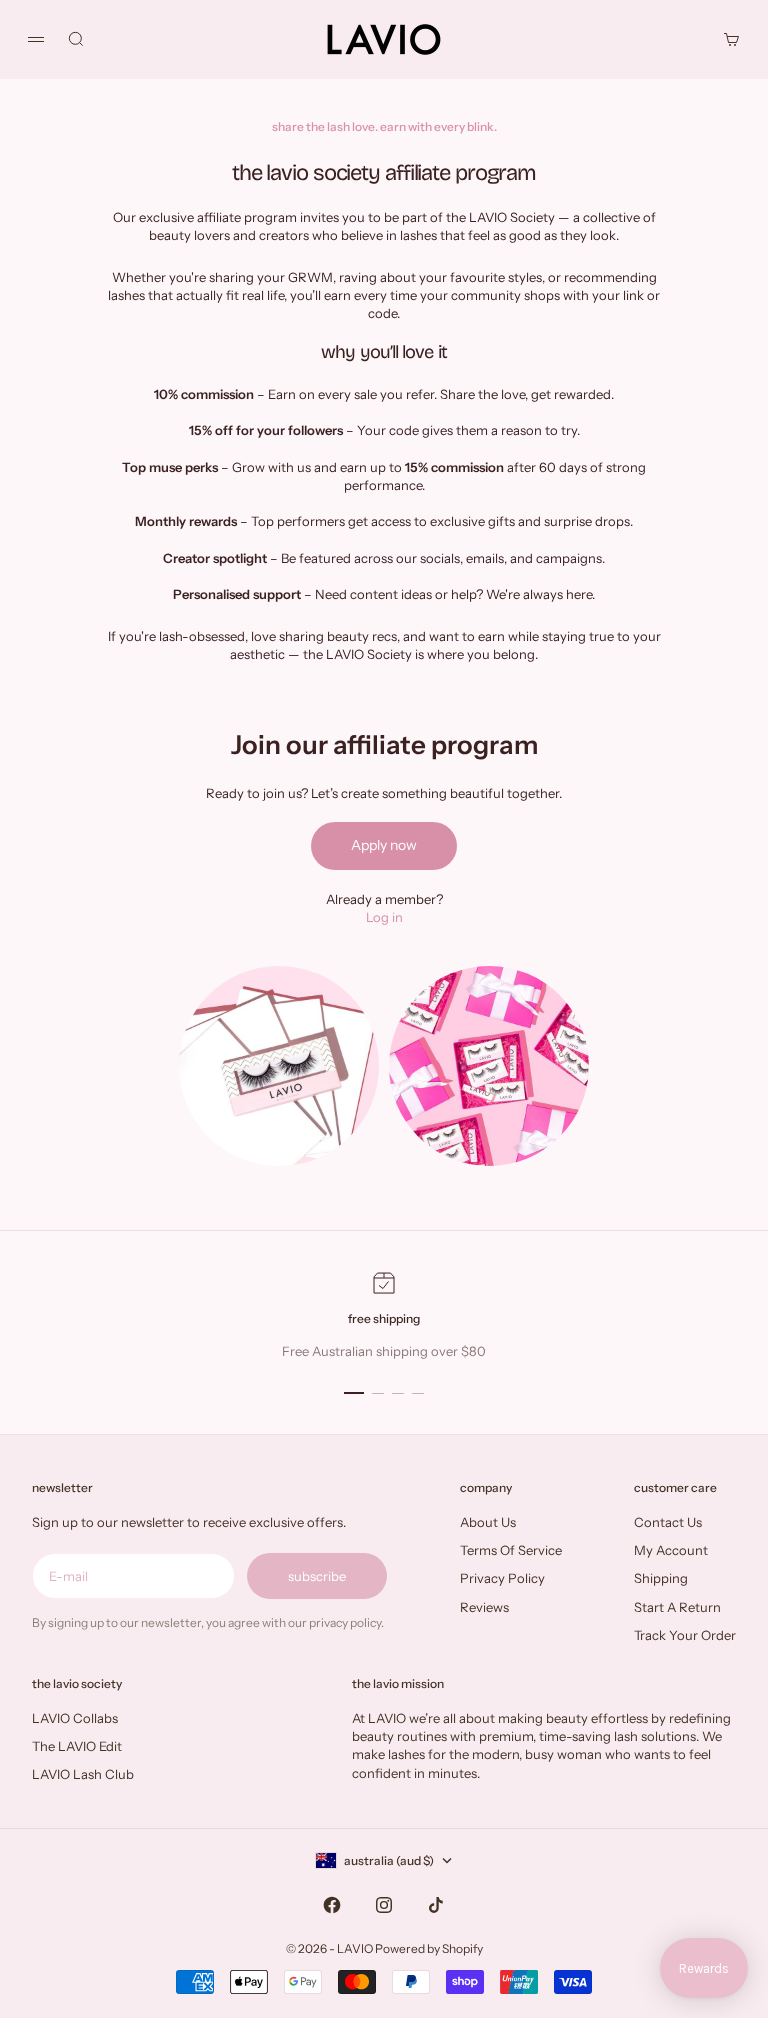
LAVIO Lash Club (83, 1774)
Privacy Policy (502, 1578)
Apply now (384, 845)
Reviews (484, 1607)
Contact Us (668, 1522)
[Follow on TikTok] (436, 1905)
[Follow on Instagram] (384, 1905)
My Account (671, 1550)
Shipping (661, 1578)
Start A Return (677, 1607)
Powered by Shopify (429, 1948)
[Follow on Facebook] (332, 1905)
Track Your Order (685, 1635)
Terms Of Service (511, 1550)
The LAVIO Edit (77, 1746)
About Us (488, 1522)
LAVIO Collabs (75, 1718)
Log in (384, 917)
